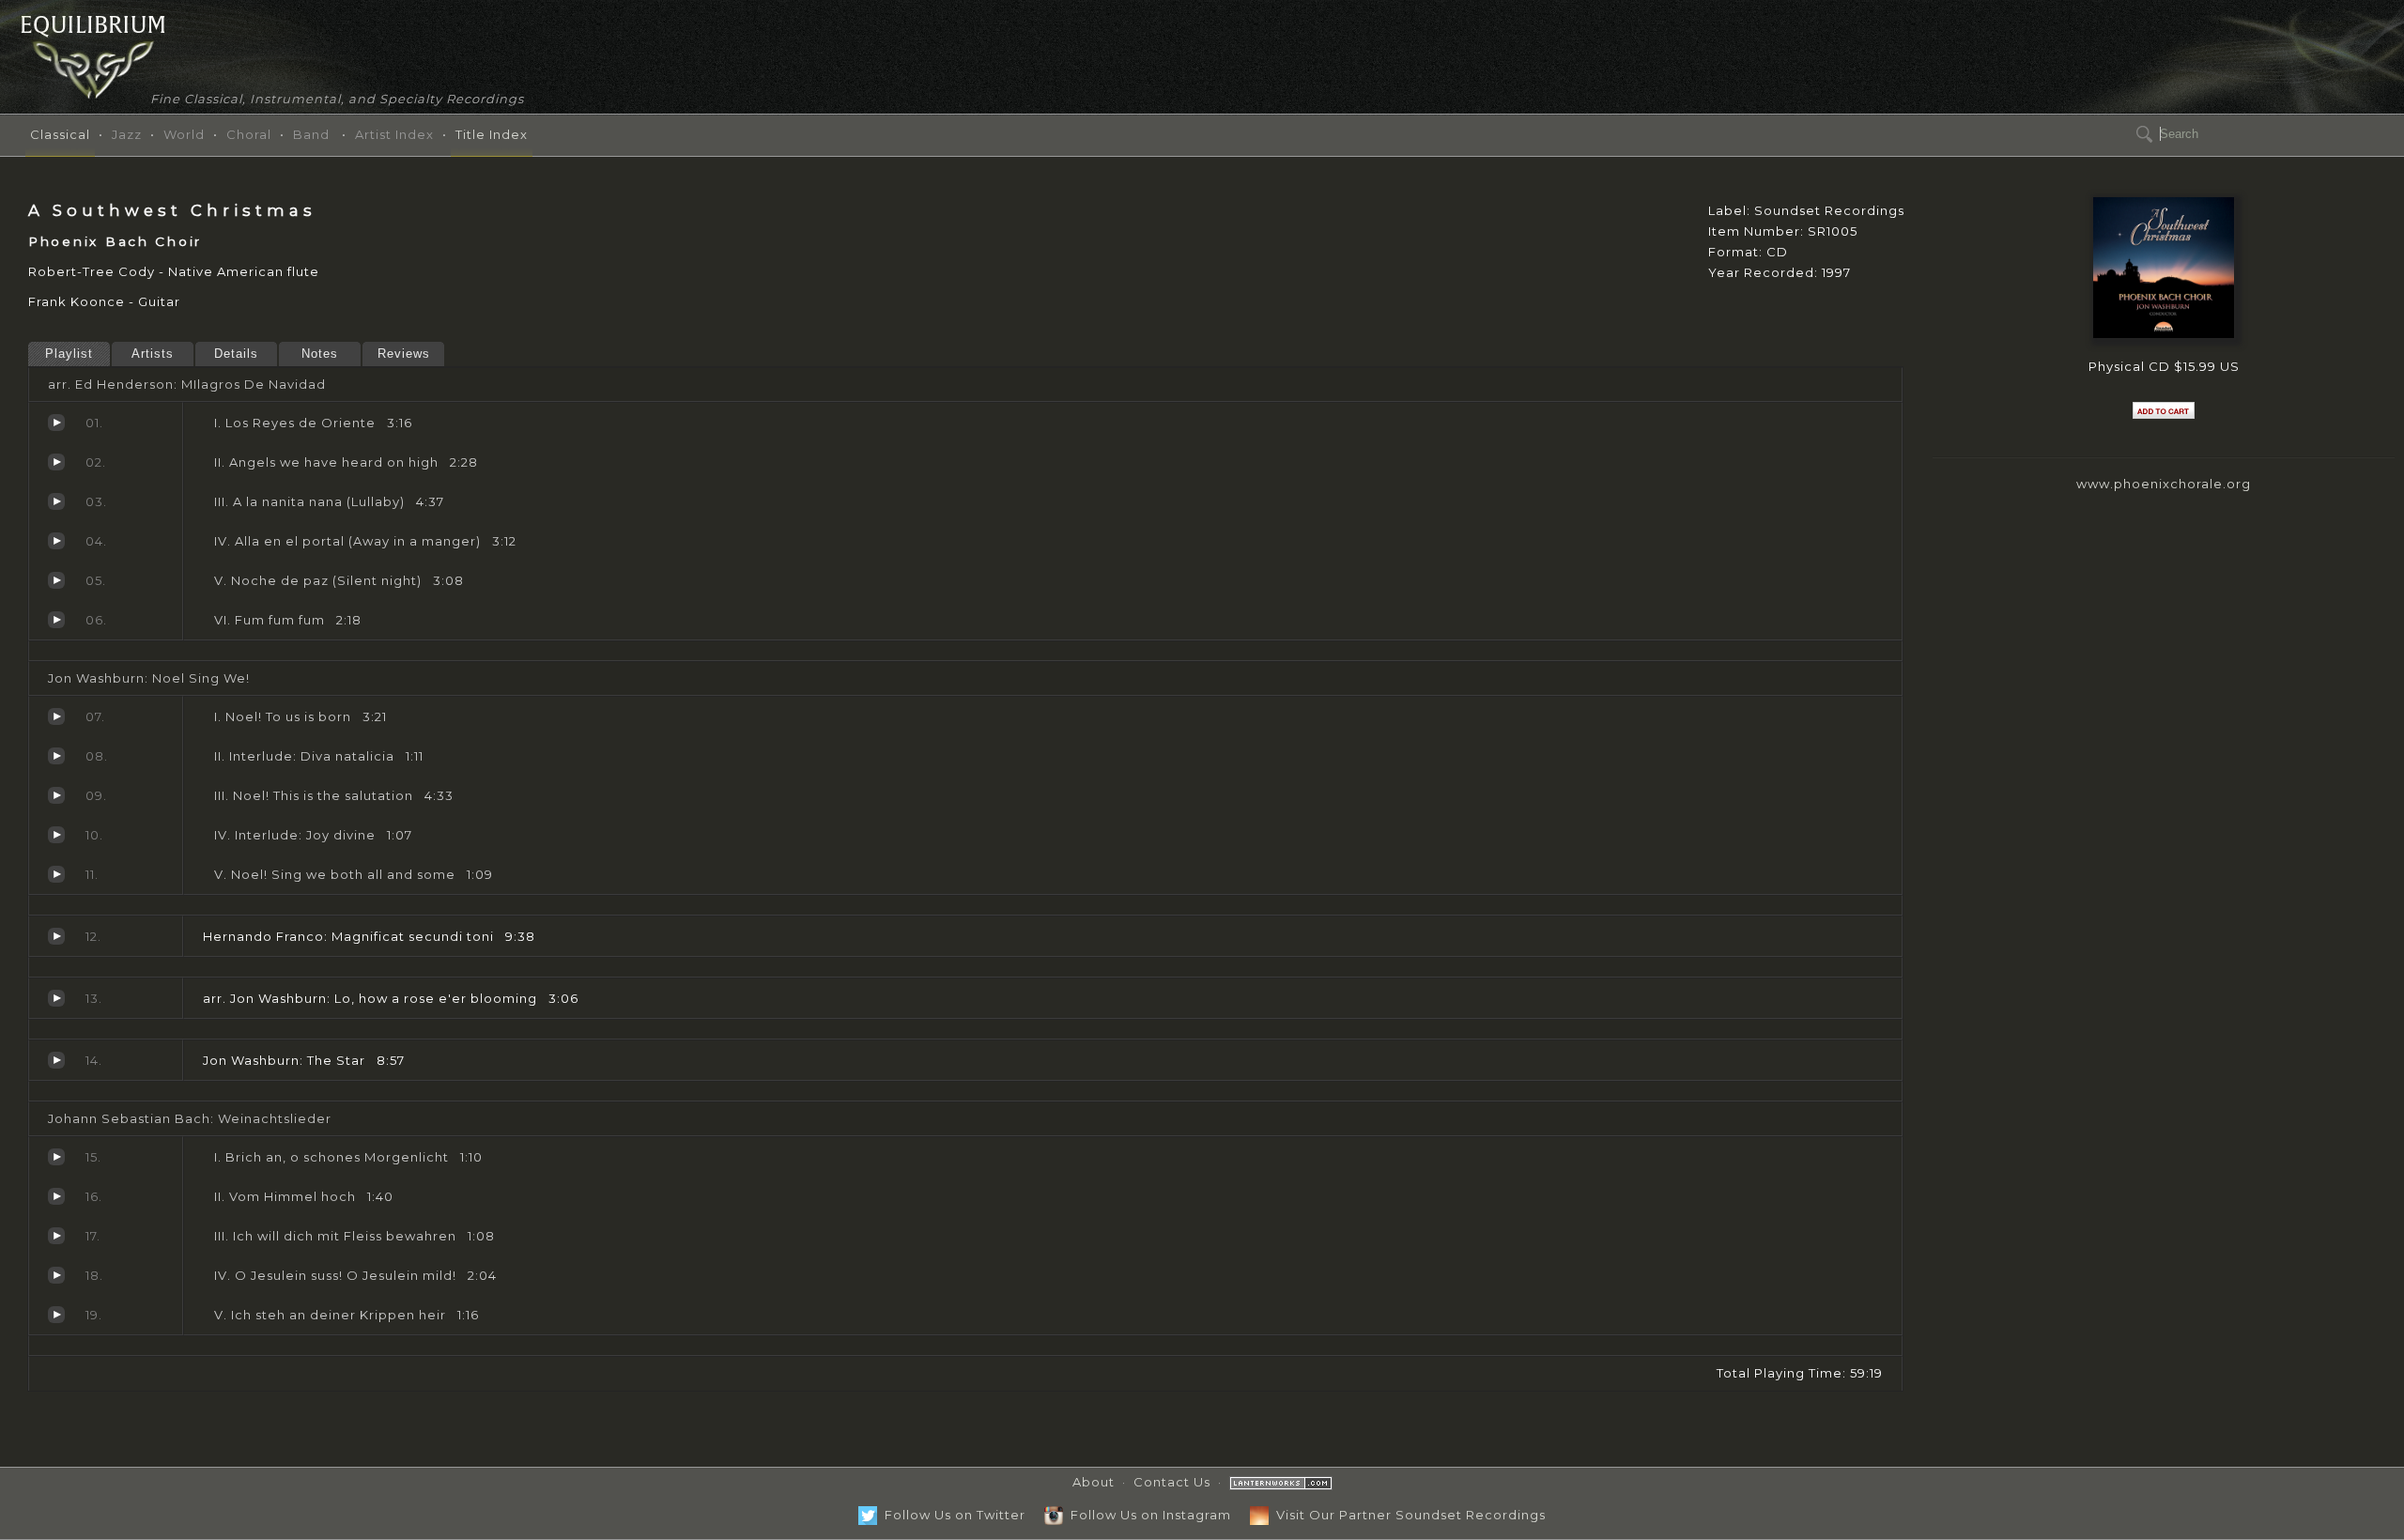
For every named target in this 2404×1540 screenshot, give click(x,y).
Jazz (127, 134)
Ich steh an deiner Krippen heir (56, 1315)
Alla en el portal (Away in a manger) (56, 541)
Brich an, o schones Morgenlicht (56, 1157)
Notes (320, 354)
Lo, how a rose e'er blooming (56, 998)
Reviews (404, 354)
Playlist (69, 354)
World (184, 134)
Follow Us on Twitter (951, 1515)
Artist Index (394, 134)
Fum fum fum (56, 620)
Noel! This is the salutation (56, 795)
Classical (60, 134)
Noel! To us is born (56, 716)
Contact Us (1172, 1482)
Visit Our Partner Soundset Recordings (1407, 1515)
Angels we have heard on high (56, 462)
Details (236, 354)
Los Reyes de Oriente (56, 423)
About (1094, 1482)
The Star (56, 1060)
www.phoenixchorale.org (2164, 484)
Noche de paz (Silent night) (56, 580)
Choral (249, 134)
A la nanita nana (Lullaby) (56, 501)
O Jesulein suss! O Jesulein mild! (56, 1275)
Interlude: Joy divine (56, 835)
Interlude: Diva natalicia (56, 756)
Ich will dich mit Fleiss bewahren (56, 1236)
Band (311, 134)
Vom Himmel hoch (56, 1196)
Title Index (492, 134)
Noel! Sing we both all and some (56, 874)
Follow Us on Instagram (1147, 1515)
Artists (153, 354)
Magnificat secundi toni (56, 936)
